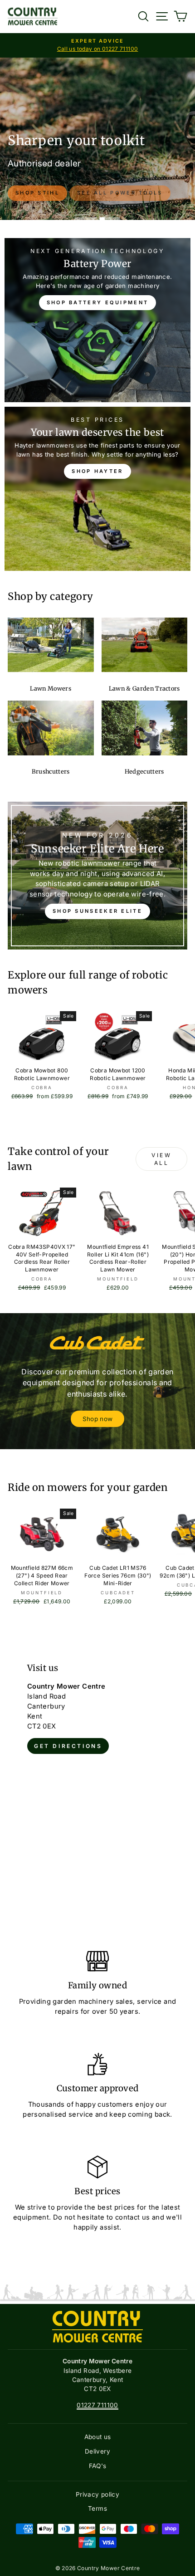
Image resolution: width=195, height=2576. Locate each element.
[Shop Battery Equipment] (97, 320)
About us (98, 2437)
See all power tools (120, 193)
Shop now (98, 1419)
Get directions (68, 1746)
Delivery (97, 2451)
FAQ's (98, 2466)
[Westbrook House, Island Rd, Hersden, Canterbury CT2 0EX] (97, 1782)
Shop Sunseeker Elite (97, 911)
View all (161, 1159)
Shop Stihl (37, 193)
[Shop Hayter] (97, 489)
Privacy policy (97, 2494)
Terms (97, 2508)
